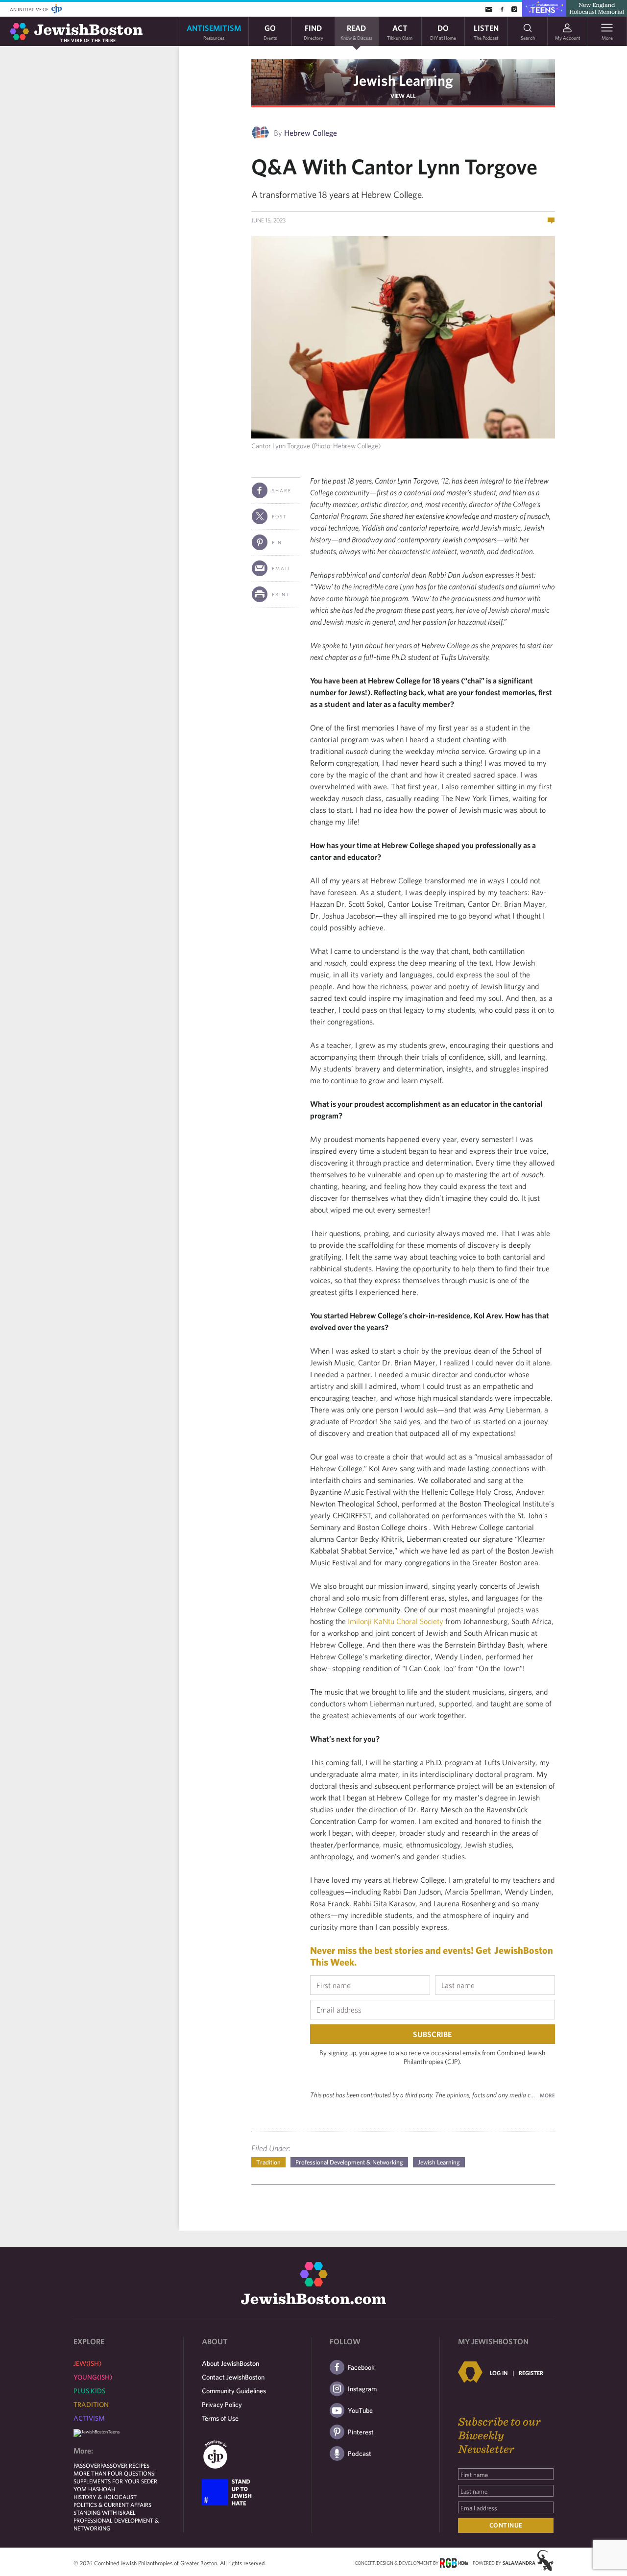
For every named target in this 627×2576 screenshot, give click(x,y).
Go (270, 32)
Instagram (362, 2389)
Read (356, 32)
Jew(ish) (87, 2363)
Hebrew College (311, 133)
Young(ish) (93, 2377)
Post (279, 516)
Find (313, 32)
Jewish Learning (403, 80)
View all (403, 96)
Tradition (268, 2162)
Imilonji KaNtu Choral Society (396, 1621)
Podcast (360, 2454)
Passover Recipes (125, 2465)
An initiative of (30, 9)
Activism (89, 2418)
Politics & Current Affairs (112, 2504)
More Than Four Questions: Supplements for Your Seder (115, 2477)
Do (443, 32)
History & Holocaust (105, 2497)
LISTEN (486, 32)
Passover (87, 2465)
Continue (506, 2525)
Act (400, 32)
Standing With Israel (105, 2512)
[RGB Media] (454, 2562)
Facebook (361, 2367)
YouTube (360, 2410)
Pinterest (361, 2432)
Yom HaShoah (94, 2489)
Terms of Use (220, 2418)
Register (531, 2373)
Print (281, 594)
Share (282, 490)
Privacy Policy (222, 2405)
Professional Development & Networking (349, 2162)
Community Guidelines (234, 2391)
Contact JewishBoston (233, 2377)
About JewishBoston (230, 2363)
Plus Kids (89, 2391)
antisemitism (214, 32)
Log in (499, 2373)
